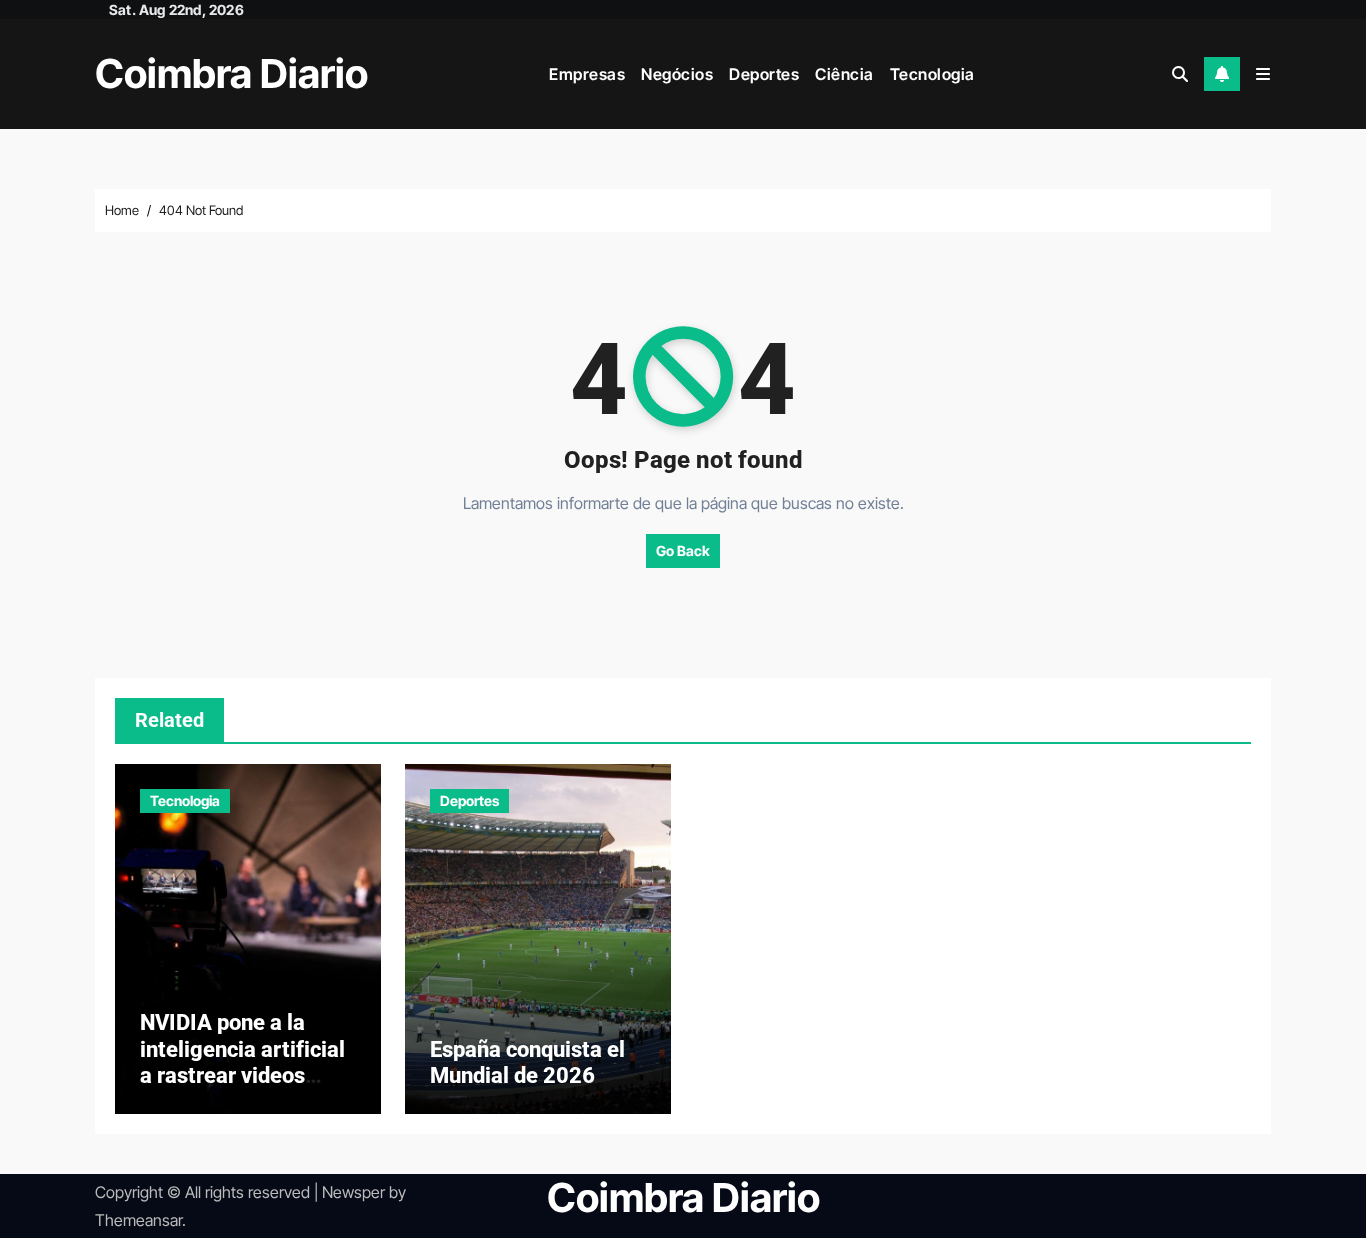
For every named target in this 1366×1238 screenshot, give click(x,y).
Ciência (844, 74)
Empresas (587, 74)
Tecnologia (932, 74)
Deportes (764, 74)
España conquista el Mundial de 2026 (527, 1062)
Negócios (677, 74)
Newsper (353, 1192)
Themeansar (138, 1220)
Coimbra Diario (231, 73)
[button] (1263, 74)
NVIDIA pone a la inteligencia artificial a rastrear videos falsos (242, 1062)
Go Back (683, 550)
